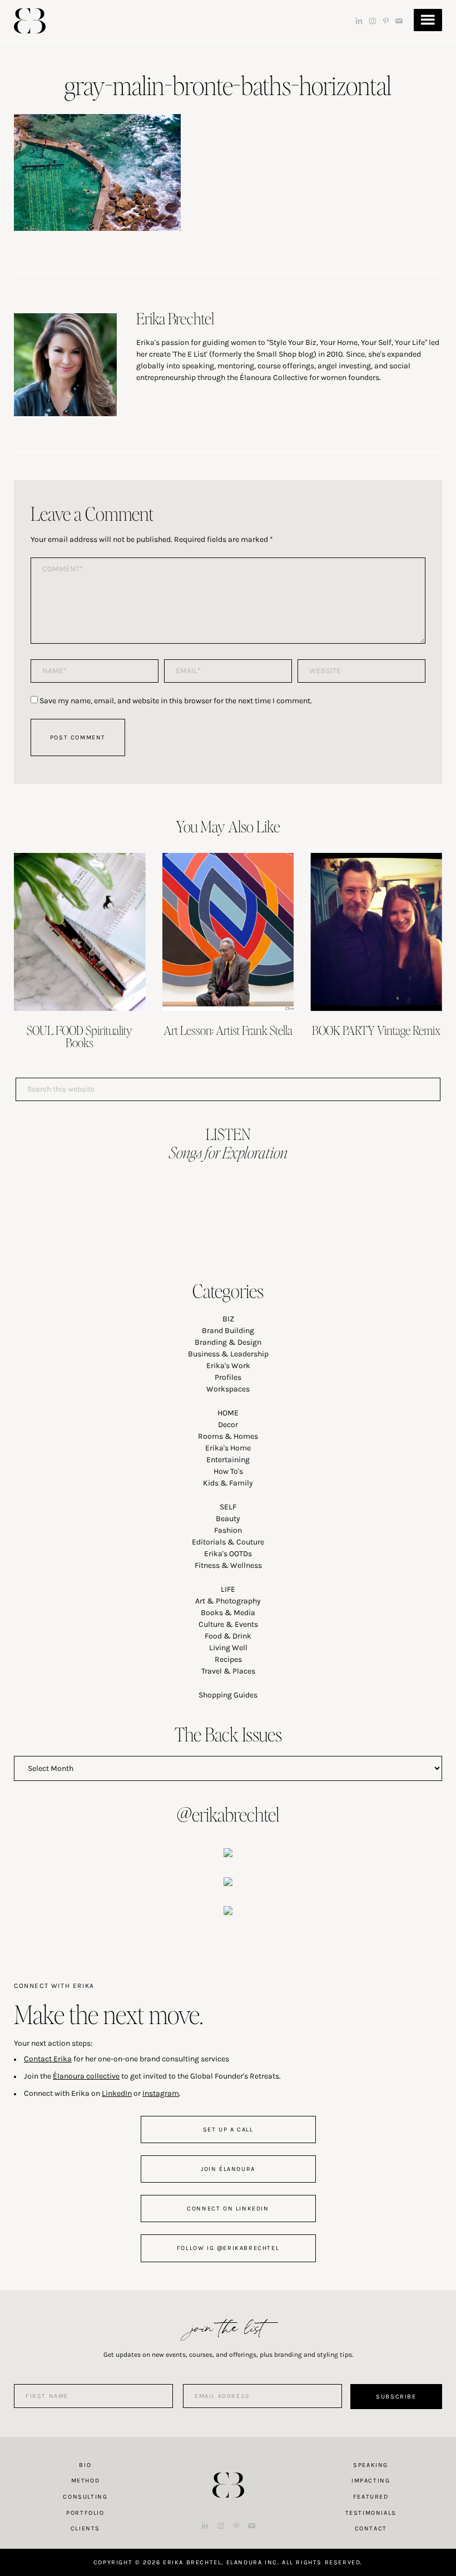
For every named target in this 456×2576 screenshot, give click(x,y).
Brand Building (228, 1331)
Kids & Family (228, 1483)
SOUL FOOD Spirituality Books (80, 1036)
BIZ (228, 1319)
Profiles (228, 1377)
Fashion (228, 1530)
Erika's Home (228, 1448)
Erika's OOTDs (228, 1554)
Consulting (85, 2497)
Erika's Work (228, 1366)
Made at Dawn (228, 2468)
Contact (371, 2528)
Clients (85, 2528)
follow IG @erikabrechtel (228, 2248)
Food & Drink (228, 1636)
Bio (85, 2465)
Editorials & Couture (228, 1542)
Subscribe (396, 2397)
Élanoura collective (86, 2076)
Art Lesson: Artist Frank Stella (228, 1030)
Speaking (371, 2465)
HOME (228, 1413)
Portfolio (85, 2513)
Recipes (228, 1659)
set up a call (228, 2130)
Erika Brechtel (30, 21)
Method (86, 2481)
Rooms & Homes (228, 1436)
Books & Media (228, 1613)
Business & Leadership (228, 1354)
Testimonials (371, 2513)
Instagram (161, 2093)
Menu (428, 20)
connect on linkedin (228, 2209)
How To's (228, 1471)
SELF (228, 1507)
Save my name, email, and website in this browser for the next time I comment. (176, 701)
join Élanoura (228, 2169)
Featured (371, 2497)
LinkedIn (117, 2093)
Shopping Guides (228, 1695)
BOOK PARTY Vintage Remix (376, 1030)
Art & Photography (228, 1601)
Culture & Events (228, 1624)
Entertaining (228, 1460)
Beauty (228, 1519)
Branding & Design (228, 1342)
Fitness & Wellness (228, 1565)
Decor (228, 1425)
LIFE (228, 1589)
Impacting (371, 2481)
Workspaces (228, 1389)
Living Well (228, 1648)
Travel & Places (228, 1671)
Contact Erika (48, 2059)
